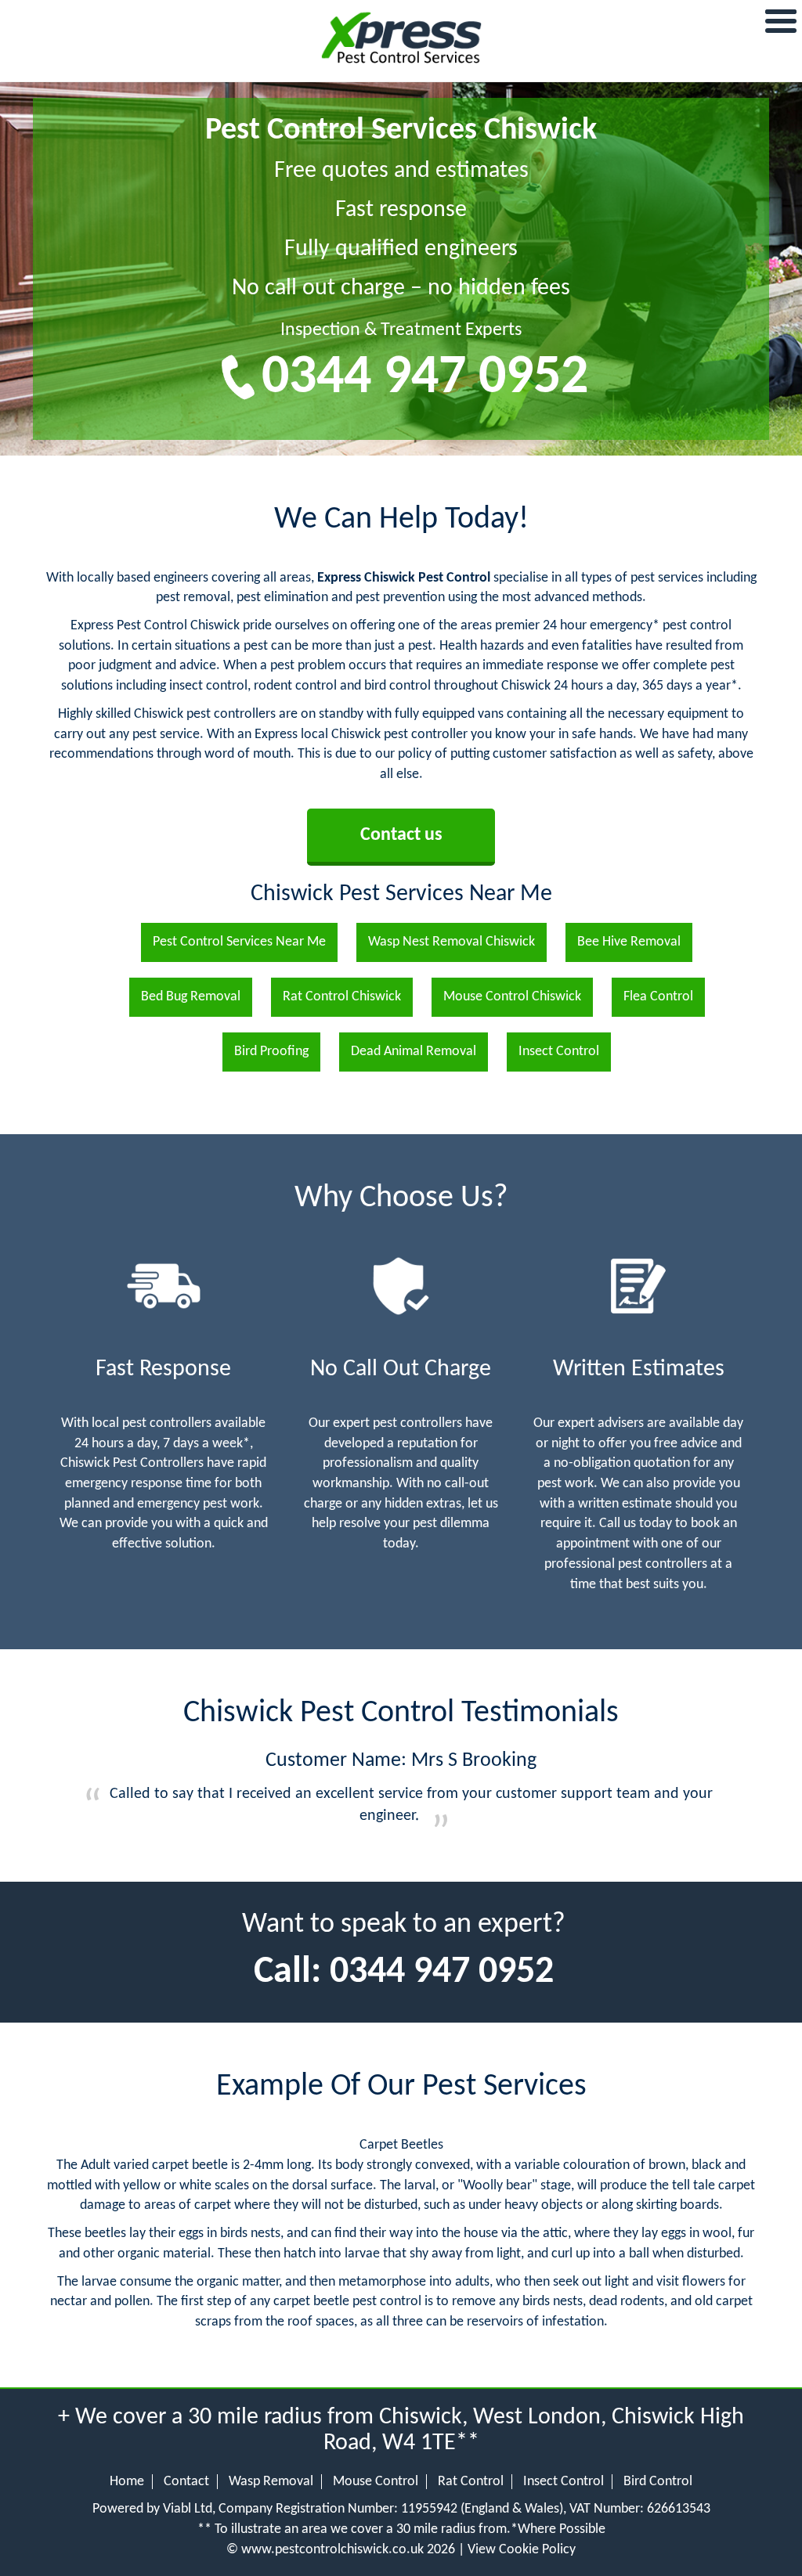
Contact (186, 2482)
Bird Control (658, 2482)
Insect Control (564, 2482)
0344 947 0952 (425, 378)
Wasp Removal (271, 2482)
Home (127, 2482)
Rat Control (471, 2482)
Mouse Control (376, 2482)
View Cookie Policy (522, 2550)
